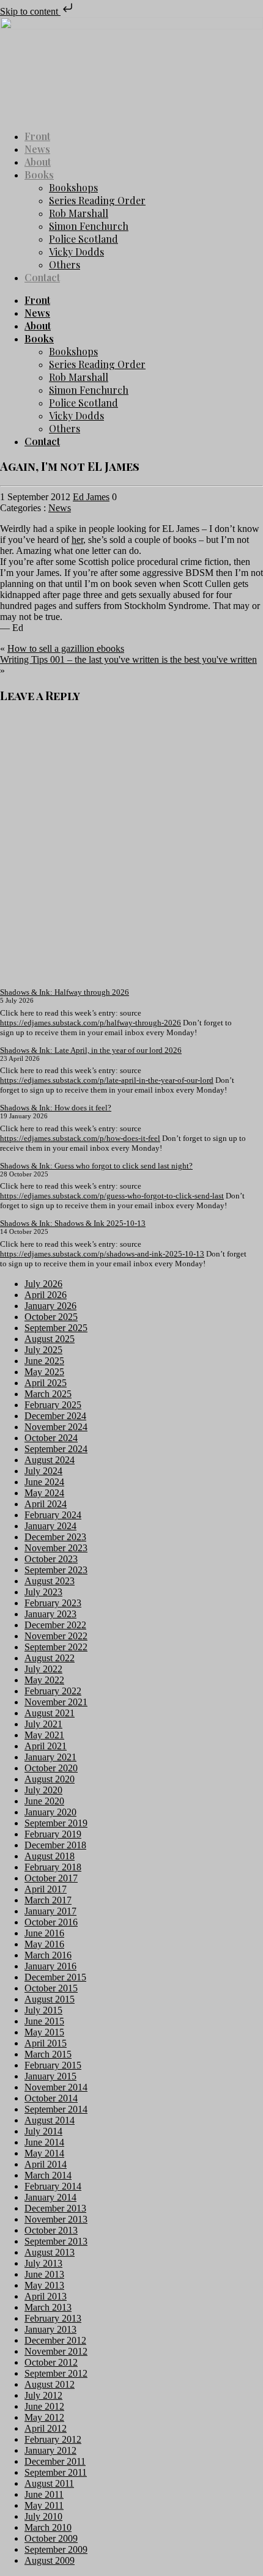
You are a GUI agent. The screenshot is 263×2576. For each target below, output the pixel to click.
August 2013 (50, 2252)
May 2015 (44, 2032)
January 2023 (50, 1614)
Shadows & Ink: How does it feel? (56, 1108)
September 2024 (56, 1449)
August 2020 (50, 1779)
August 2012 (50, 2384)
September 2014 (56, 2109)
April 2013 (46, 2296)
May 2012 (44, 2417)
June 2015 (44, 2021)
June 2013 (44, 2274)
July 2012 (43, 2395)
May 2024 (44, 1493)
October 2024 (51, 1438)
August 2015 (50, 1999)
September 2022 (56, 1647)
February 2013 (53, 2318)
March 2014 (48, 2175)
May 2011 (44, 2505)
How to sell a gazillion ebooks (66, 648)
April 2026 (46, 1295)
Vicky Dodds (76, 252)
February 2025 (53, 1405)
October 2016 (51, 1922)
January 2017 (50, 1911)
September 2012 (56, 2373)
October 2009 (51, 2538)
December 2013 (55, 2208)
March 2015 (48, 2054)
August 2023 (50, 1581)
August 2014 (50, 2120)
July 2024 (43, 1471)
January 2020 (50, 1812)
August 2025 (50, 1339)
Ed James (91, 497)
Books (39, 175)
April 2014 (46, 2164)
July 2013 (43, 2263)
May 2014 (44, 2153)
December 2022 (55, 1625)
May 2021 (44, 1735)
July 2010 (43, 2516)
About (38, 162)
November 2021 (56, 1702)
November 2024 (56, 1427)
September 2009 (56, 2549)
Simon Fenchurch (89, 226)
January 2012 (50, 2450)
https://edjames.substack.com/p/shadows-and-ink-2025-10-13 (102, 1254)
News (37, 149)
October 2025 (51, 1317)
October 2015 (51, 1988)
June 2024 (44, 1482)
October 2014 (51, 2098)
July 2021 (43, 1724)
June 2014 (44, 2142)
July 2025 (43, 1350)
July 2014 (43, 2131)
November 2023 (56, 1548)
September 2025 (56, 1328)
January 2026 (50, 1306)
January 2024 (50, 1526)
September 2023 (56, 1570)
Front (37, 136)
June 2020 (44, 1801)
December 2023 (55, 1537)
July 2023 (43, 1592)
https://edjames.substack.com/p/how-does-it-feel (80, 1138)
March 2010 (48, 2527)
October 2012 (51, 2362)
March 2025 (48, 1394)
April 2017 (46, 1889)
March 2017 (48, 1900)
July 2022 (43, 1669)
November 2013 (56, 2219)
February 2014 (53, 2186)
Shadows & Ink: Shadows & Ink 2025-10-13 (73, 1223)
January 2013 (50, 2329)
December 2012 (55, 2340)
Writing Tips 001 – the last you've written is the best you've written (128, 659)
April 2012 (46, 2428)
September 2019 (56, 1823)
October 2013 (51, 2230)
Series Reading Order (97, 200)
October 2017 (51, 1878)
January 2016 (50, 1966)
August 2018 (50, 1856)
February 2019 (53, 1834)
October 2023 (51, 1559)
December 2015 (55, 1977)
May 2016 (44, 1944)
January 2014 (50, 2197)
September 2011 (56, 2472)
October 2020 (51, 1768)
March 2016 (48, 1955)
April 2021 (46, 1746)
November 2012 (56, 2351)
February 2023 (53, 1603)
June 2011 (44, 2494)
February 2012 (53, 2439)
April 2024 (46, 1504)
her (77, 540)
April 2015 (46, 2043)
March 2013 (48, 2307)
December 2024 (55, 1416)
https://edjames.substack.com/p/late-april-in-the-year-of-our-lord (107, 1080)
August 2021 (50, 1713)
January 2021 (50, 1757)
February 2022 (53, 1691)
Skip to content (30, 11)
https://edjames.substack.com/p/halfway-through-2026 (91, 1023)
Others (65, 264)
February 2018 (53, 1867)
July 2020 (43, 1790)
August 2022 (50, 1658)
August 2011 (49, 2483)
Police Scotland (83, 239)
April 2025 (46, 1383)
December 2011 (55, 2461)
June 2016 (44, 1933)
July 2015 (43, 2010)
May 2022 (44, 1680)
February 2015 (53, 2065)
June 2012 (44, 2406)
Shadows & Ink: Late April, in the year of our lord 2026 (91, 1050)
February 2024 (53, 1515)
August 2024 (50, 1460)
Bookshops (73, 187)
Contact (42, 277)
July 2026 (43, 1284)
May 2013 (44, 2285)
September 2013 (56, 2241)
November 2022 (56, 1636)
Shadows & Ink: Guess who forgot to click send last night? (96, 1166)
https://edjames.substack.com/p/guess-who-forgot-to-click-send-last (112, 1196)
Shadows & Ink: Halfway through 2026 (65, 992)
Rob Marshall (79, 213)
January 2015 (50, 2076)
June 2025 (44, 1361)
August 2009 (50, 2560)
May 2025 (44, 1372)
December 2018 (55, 1845)
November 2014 (56, 2087)
